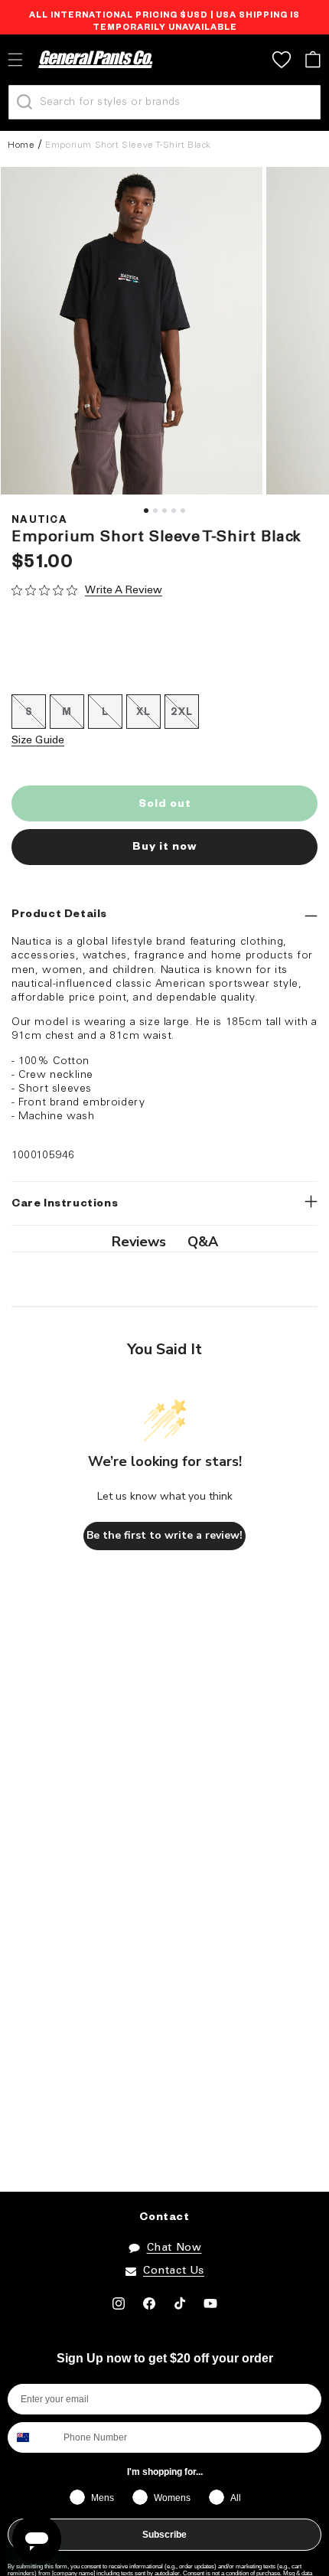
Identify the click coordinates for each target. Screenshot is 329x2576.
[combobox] (32, 2437)
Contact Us (174, 2271)
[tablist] (164, 1242)
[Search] (24, 102)
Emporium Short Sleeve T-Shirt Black (128, 145)
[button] (313, 59)
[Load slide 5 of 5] (183, 511)
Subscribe (164, 2535)
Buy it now (164, 848)
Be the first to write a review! (164, 1535)
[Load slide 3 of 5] (164, 511)
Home (21, 145)
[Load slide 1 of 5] (146, 511)
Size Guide (38, 741)
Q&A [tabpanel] (203, 1242)
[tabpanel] (132, 331)
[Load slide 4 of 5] (174, 511)
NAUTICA (39, 521)
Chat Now (174, 2248)
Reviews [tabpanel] (139, 1242)
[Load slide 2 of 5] (155, 511)
